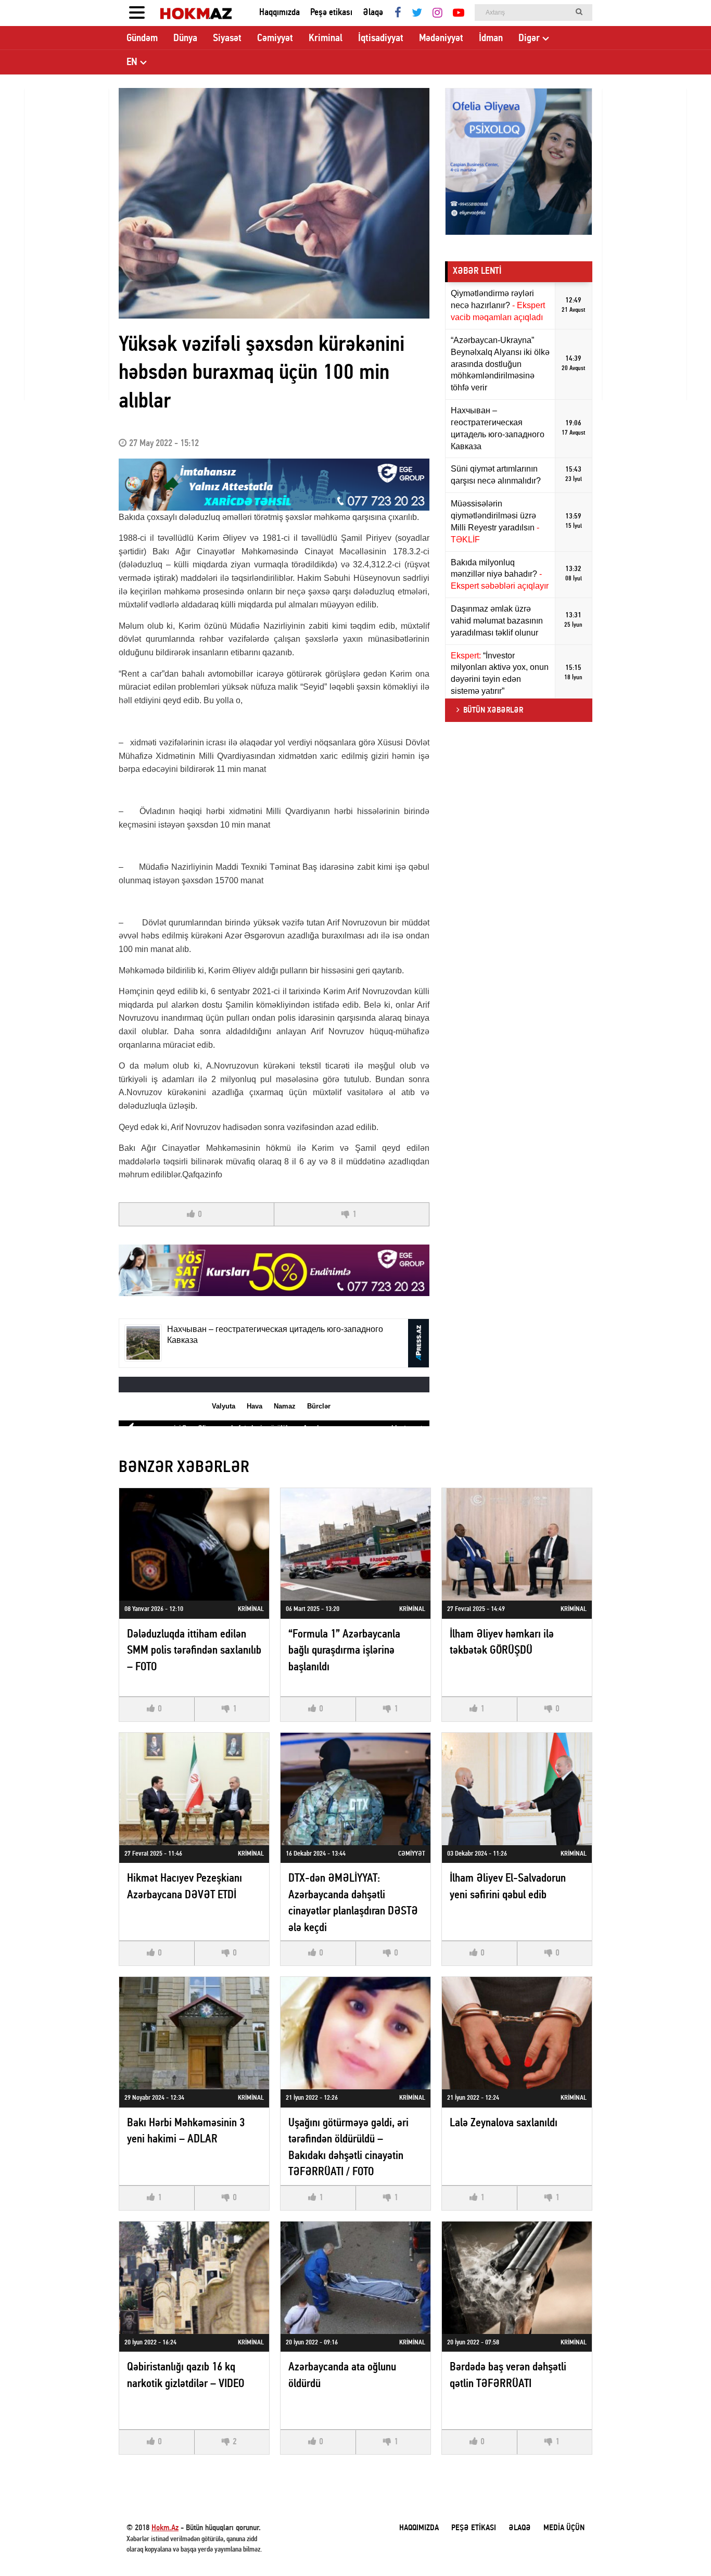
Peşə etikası (331, 13)
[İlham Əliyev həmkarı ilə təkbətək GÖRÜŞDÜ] (517, 1544)
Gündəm (142, 39)
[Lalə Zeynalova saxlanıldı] (517, 2033)
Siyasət (227, 39)
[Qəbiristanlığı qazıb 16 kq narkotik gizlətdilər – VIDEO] (194, 2278)
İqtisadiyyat (381, 39)
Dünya (185, 39)
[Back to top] (682, 2547)
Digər (529, 39)
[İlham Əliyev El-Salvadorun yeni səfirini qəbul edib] (517, 1789)
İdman (491, 39)
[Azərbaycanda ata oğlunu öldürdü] (355, 2278)
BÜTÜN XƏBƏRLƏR (493, 710)
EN (132, 62)
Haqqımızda (280, 13)
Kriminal (326, 39)
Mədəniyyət (441, 39)
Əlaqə (373, 13)
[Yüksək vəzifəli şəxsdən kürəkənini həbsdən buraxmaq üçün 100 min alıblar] (274, 203)
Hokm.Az (165, 2528)
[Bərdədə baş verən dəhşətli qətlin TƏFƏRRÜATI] (517, 2278)
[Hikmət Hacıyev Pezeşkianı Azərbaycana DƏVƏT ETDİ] (194, 1789)
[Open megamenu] (137, 13)
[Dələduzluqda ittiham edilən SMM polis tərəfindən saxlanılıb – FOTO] (194, 1544)
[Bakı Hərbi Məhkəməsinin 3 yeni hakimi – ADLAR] (194, 2033)
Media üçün (564, 2528)
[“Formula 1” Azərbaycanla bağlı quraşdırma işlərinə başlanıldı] (355, 1544)
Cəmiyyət (275, 39)
